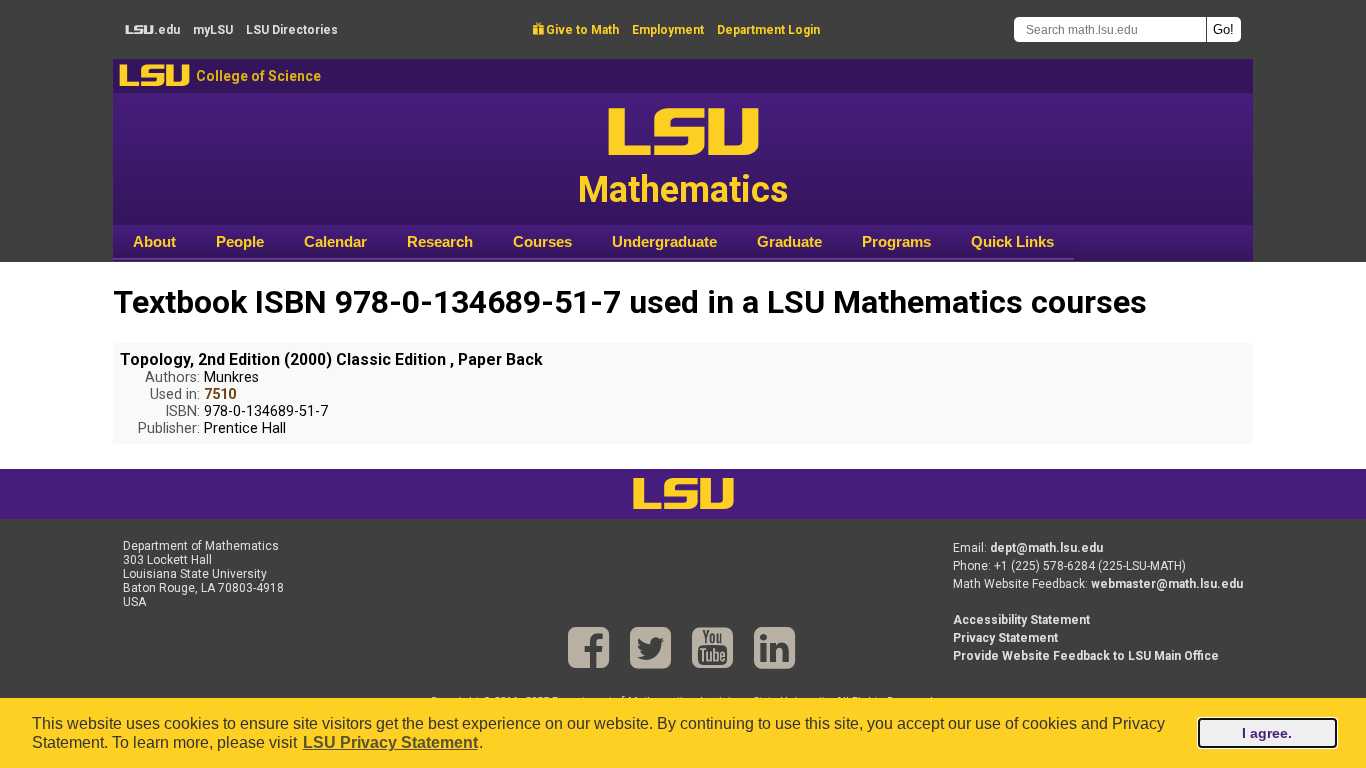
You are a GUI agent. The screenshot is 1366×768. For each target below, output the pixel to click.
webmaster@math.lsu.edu (1167, 584)
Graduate (789, 241)
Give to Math (576, 30)
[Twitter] (650, 648)
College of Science (258, 76)
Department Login (768, 30)
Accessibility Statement (1021, 620)
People (240, 241)
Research (440, 241)
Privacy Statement (1005, 638)
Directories (292, 30)
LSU (154, 75)
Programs (896, 241)
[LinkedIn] (774, 648)
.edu (152, 30)
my (213, 30)
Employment (668, 30)
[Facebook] (588, 648)
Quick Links (1012, 241)
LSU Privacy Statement (390, 742)
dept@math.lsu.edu (1046, 548)
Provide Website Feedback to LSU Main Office (1086, 656)
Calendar (335, 241)
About (154, 241)
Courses (542, 241)
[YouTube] (712, 648)
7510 (220, 394)
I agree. (1267, 733)
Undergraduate (664, 241)
